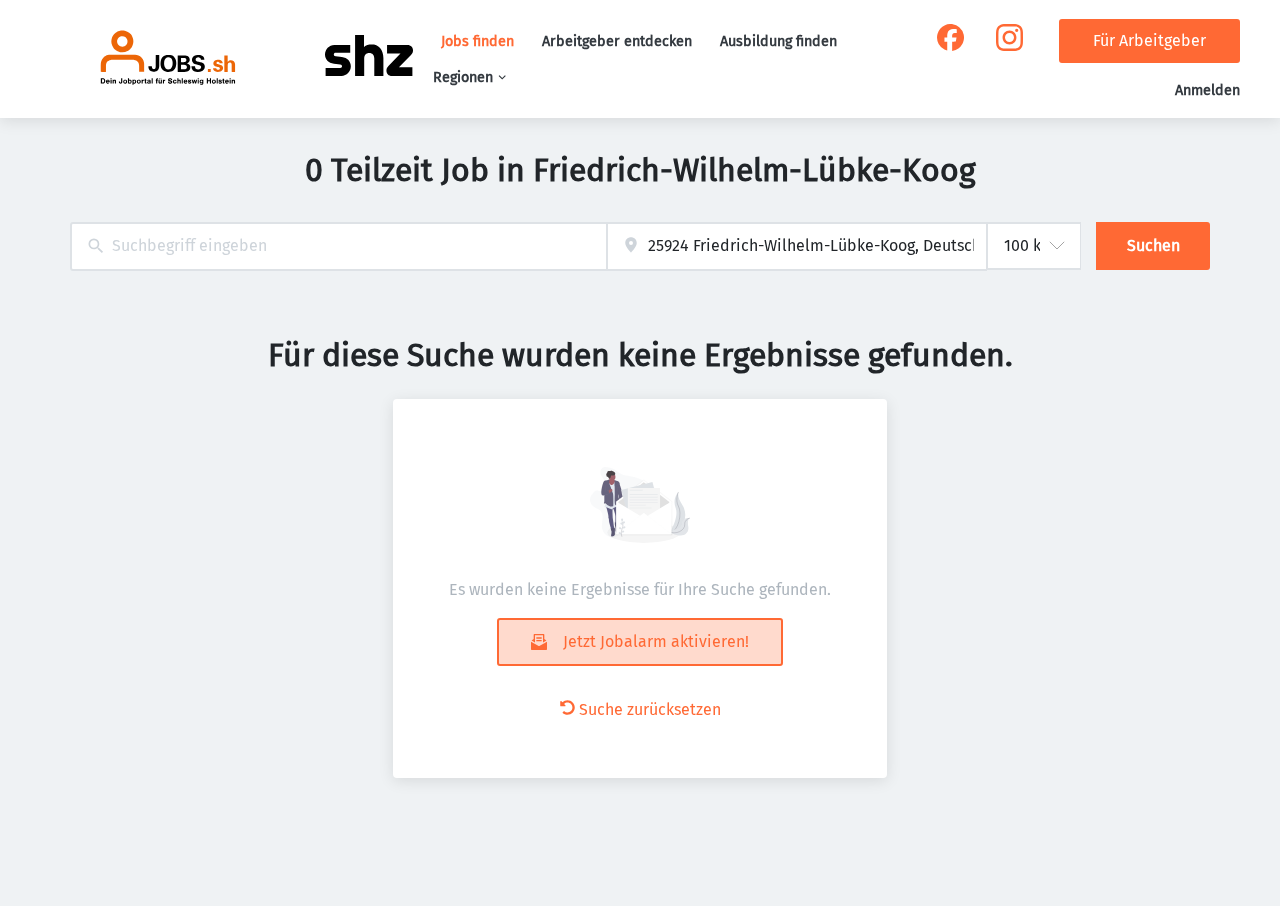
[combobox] (338, 246)
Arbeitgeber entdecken (617, 41)
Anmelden (1207, 90)
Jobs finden (477, 41)
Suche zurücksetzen (650, 709)
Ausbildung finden (778, 41)
